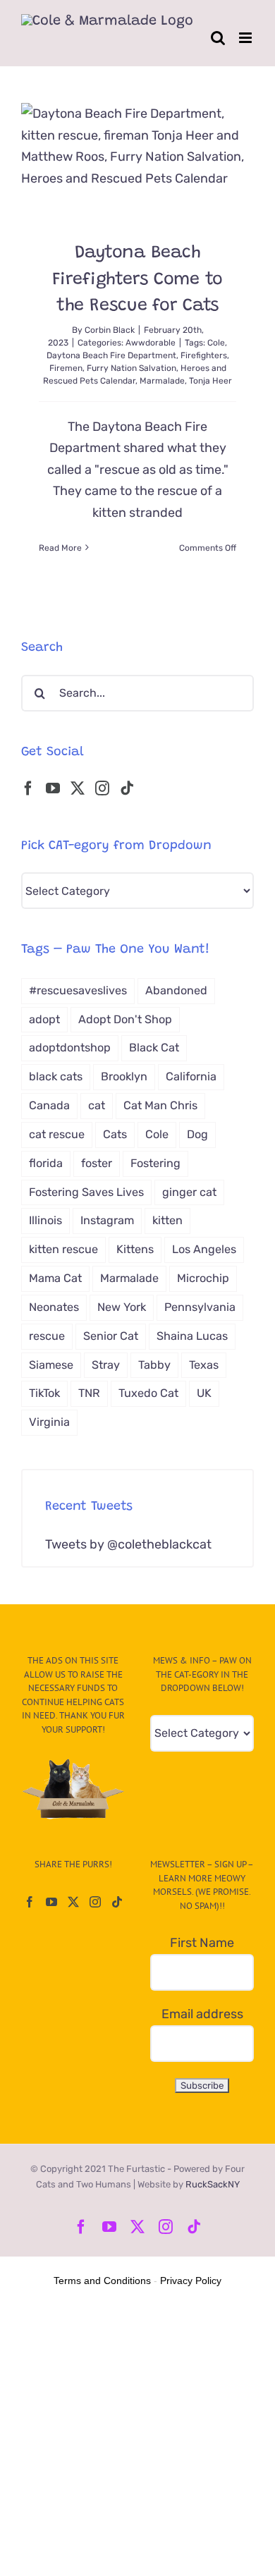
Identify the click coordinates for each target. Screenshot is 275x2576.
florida (46, 1163)
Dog (197, 1134)
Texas (204, 1365)
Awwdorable (151, 343)
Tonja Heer (210, 381)
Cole (216, 343)
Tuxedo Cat (148, 1393)
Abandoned (176, 990)
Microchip (203, 1278)
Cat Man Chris (160, 1105)
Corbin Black (110, 330)
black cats (56, 1076)
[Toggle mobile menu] (246, 38)
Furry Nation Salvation (132, 368)
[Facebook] (28, 788)
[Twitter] (78, 788)
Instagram (107, 1220)
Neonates (54, 1307)
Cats (115, 1134)
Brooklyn (124, 1076)
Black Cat (154, 1048)
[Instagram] (102, 788)
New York (122, 1307)
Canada (49, 1105)
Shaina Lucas (192, 1336)
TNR (89, 1393)
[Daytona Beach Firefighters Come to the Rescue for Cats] (137, 161)
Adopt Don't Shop (125, 1019)
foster (97, 1163)
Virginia (49, 1422)
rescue (47, 1336)
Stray (106, 1365)
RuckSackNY (213, 2184)
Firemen (66, 368)
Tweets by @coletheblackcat (128, 1544)
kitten (167, 1220)
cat (97, 1105)
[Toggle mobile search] (218, 38)
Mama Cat (55, 1278)
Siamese (51, 1365)
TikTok (44, 1393)
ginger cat (189, 1192)
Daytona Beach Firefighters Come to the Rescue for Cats (137, 280)
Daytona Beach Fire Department (111, 355)
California (191, 1076)
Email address (202, 2014)
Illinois (45, 1220)
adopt (44, 1019)
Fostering (155, 1163)
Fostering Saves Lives (86, 1192)
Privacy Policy (191, 2281)
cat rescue (57, 1134)
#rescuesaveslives (78, 990)
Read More (60, 548)
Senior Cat (111, 1336)
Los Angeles (204, 1249)
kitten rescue (63, 1249)
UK (204, 1393)
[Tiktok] (127, 788)
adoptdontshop (70, 1048)
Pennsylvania (200, 1307)
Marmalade (162, 381)
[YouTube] (53, 788)
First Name (202, 1943)
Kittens (135, 1249)
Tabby (154, 1365)
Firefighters (204, 355)
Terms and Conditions (102, 2281)
